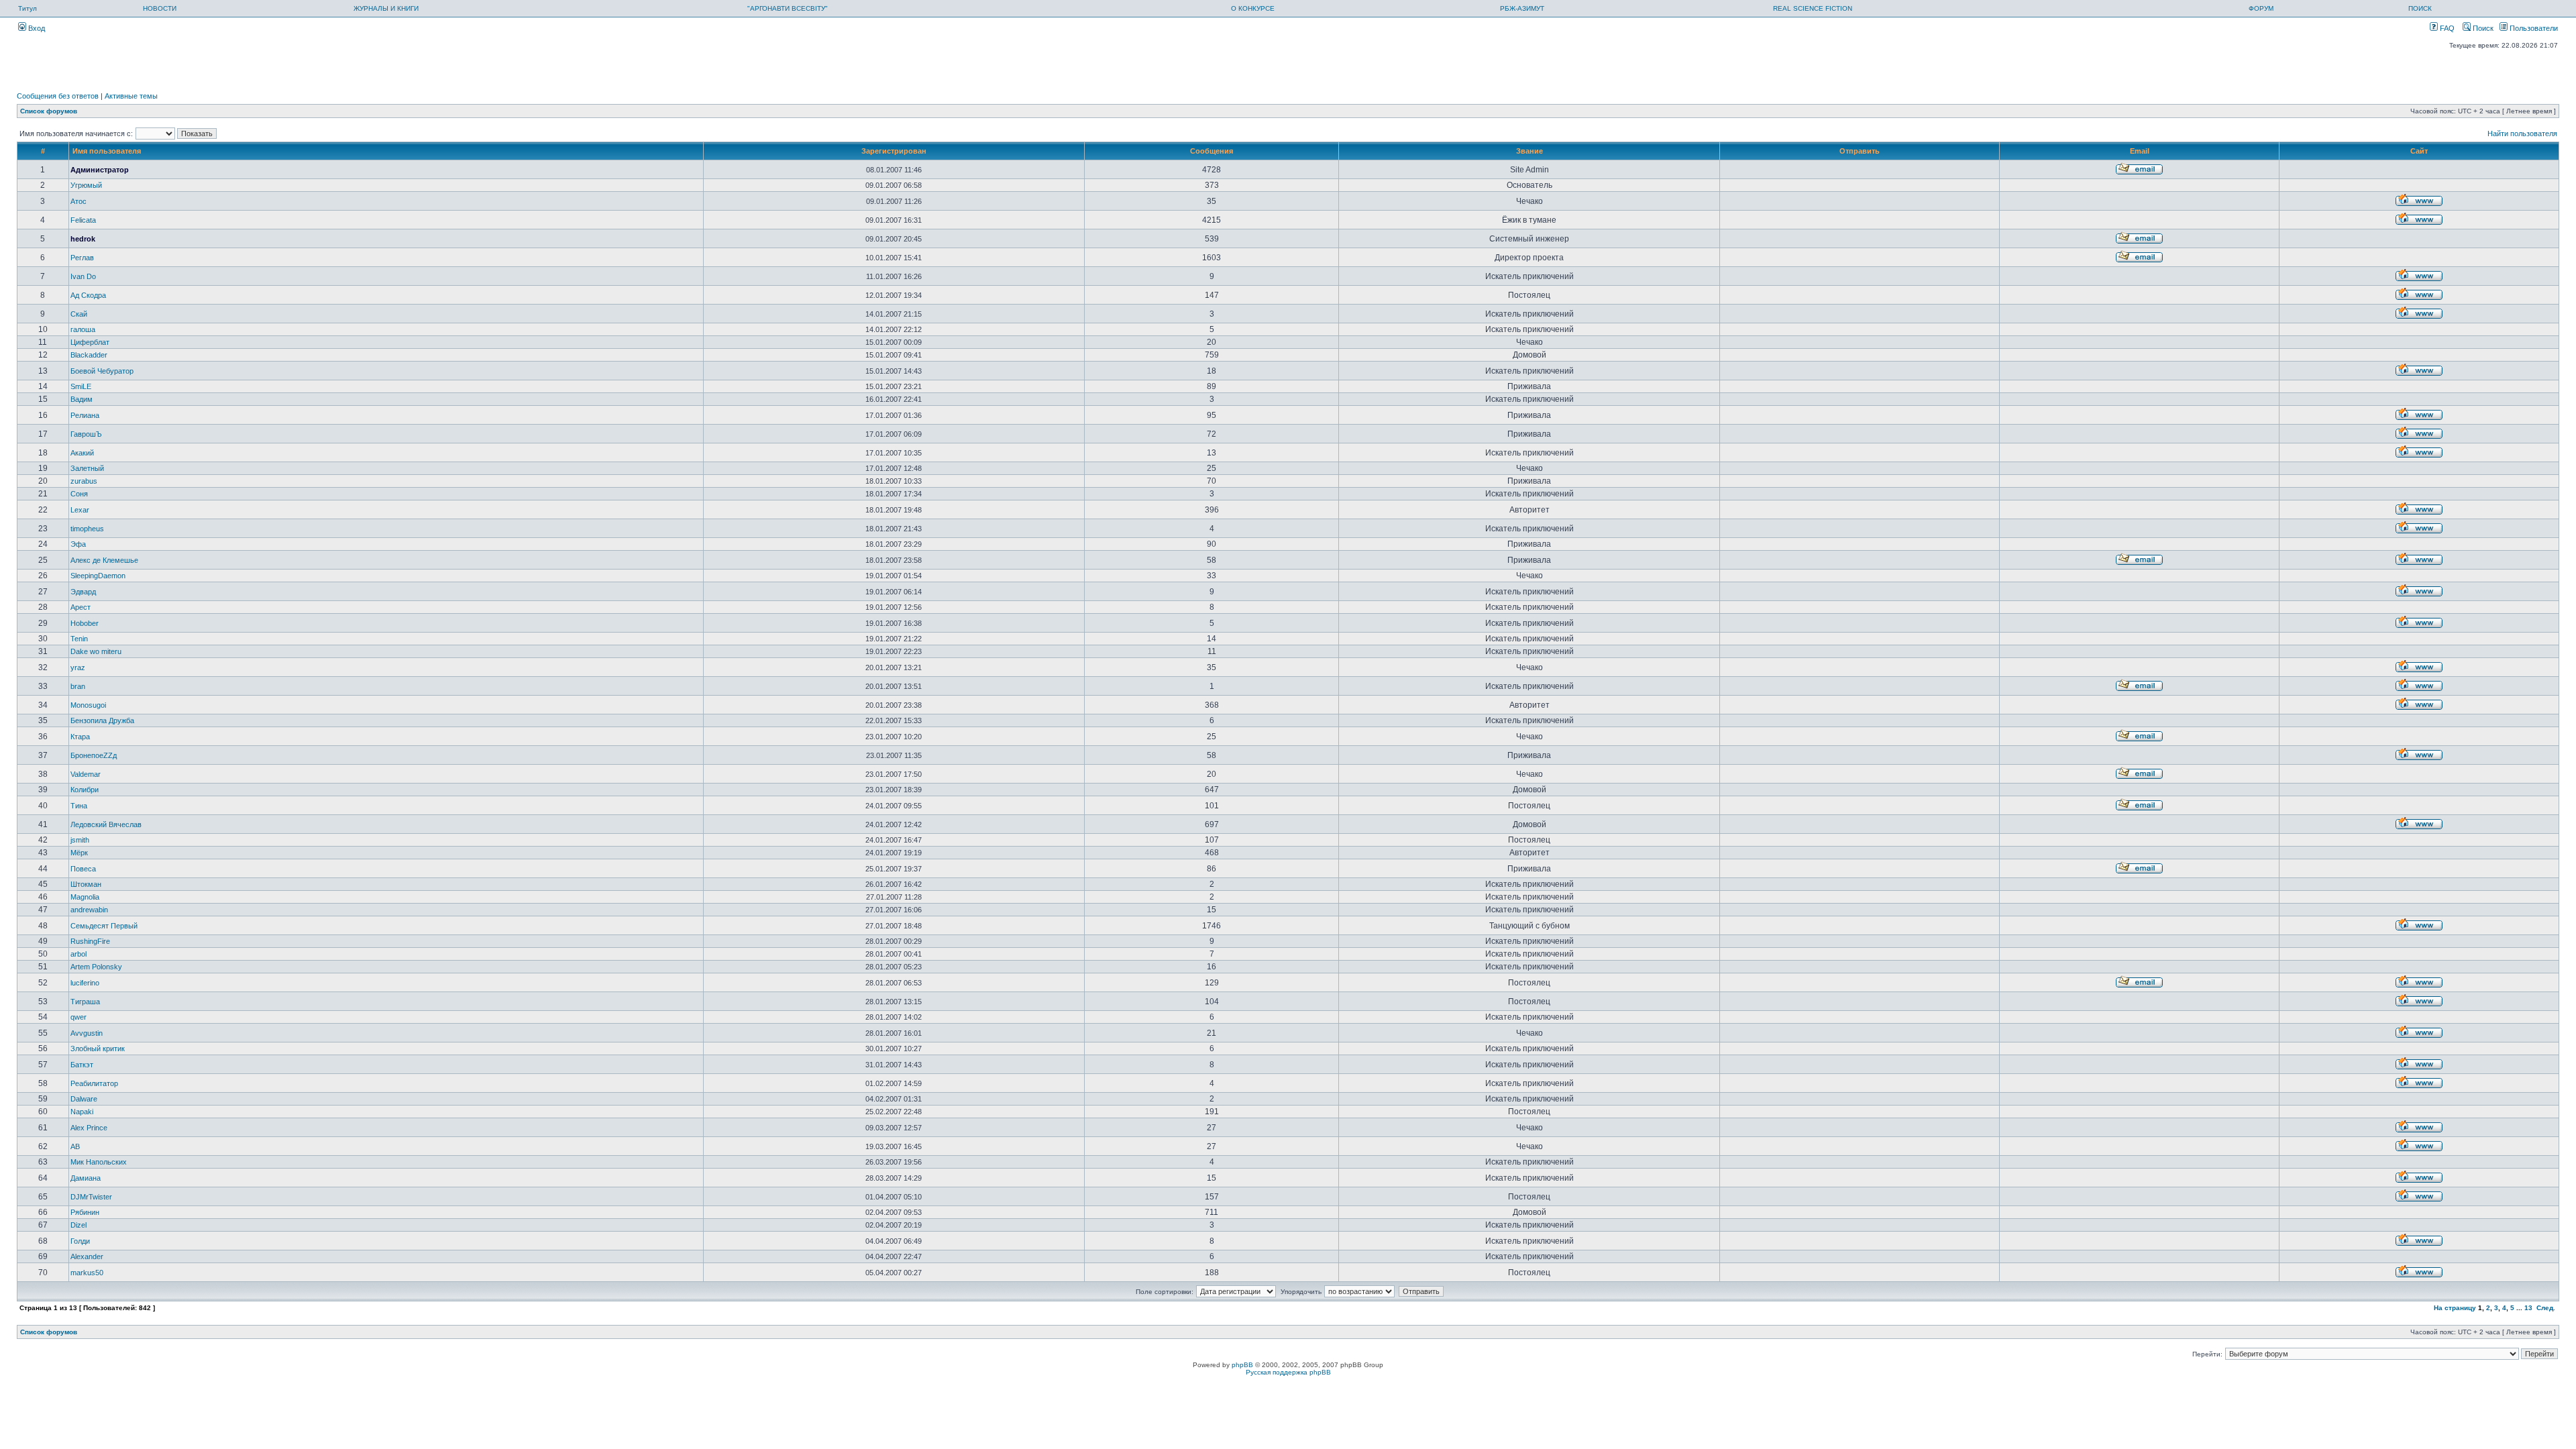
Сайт (2419, 151)
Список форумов (49, 111)
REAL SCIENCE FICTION (1813, 8)
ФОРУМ (2261, 8)
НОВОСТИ (160, 8)
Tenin (79, 639)
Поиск (2482, 28)
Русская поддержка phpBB (1288, 1372)
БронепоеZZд (94, 755)
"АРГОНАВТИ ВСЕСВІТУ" (788, 8)
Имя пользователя (107, 151)
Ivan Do (83, 276)
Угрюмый (86, 185)
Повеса (83, 869)
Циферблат (90, 342)
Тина (79, 806)
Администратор (100, 170)
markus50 (87, 1273)
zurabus (84, 481)
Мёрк (79, 853)
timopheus (87, 529)
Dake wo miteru (96, 651)
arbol (78, 954)
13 (2528, 1308)
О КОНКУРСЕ (1253, 8)
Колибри (85, 790)
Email (2140, 151)
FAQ (2446, 28)
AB (75, 1146)
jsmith (80, 840)
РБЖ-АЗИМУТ (1522, 8)
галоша (83, 329)
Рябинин (85, 1212)
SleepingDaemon (98, 576)
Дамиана (86, 1178)
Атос (78, 201)
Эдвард (83, 592)
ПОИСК (2420, 8)
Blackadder (89, 355)
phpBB (1242, 1365)
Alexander (87, 1256)
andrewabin (89, 910)
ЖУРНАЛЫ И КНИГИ (386, 8)
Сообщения (1212, 151)
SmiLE (81, 386)
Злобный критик (98, 1049)
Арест (80, 607)
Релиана (85, 415)
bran (78, 686)
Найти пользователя (2522, 133)
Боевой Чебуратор (102, 371)
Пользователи (2533, 28)
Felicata (83, 220)
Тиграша (85, 1002)
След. (2546, 1308)
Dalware (84, 1099)
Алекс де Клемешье (104, 560)
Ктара (80, 737)
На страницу (2455, 1308)
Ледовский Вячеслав (106, 824)
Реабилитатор (94, 1083)
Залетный (87, 468)
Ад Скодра (88, 295)
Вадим (82, 399)
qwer (78, 1017)
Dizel (78, 1225)
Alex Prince (89, 1128)
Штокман (86, 884)
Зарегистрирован (894, 151)
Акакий (82, 453)
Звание (1529, 151)
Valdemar (86, 774)
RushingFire (90, 941)
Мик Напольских (99, 1162)
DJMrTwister (91, 1197)
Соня (79, 494)
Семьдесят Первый (104, 926)
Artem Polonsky (96, 967)
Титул (28, 8)
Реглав (82, 258)
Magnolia (85, 897)
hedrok (83, 239)
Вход (36, 28)
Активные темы (131, 96)
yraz (78, 667)
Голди (80, 1241)
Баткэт (82, 1065)
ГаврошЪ (86, 434)
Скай (79, 314)
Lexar (80, 510)
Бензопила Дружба (102, 720)
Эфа (78, 544)
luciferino (85, 983)
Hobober (85, 623)
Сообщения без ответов (58, 96)
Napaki (82, 1112)
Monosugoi (88, 705)
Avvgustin (87, 1033)
